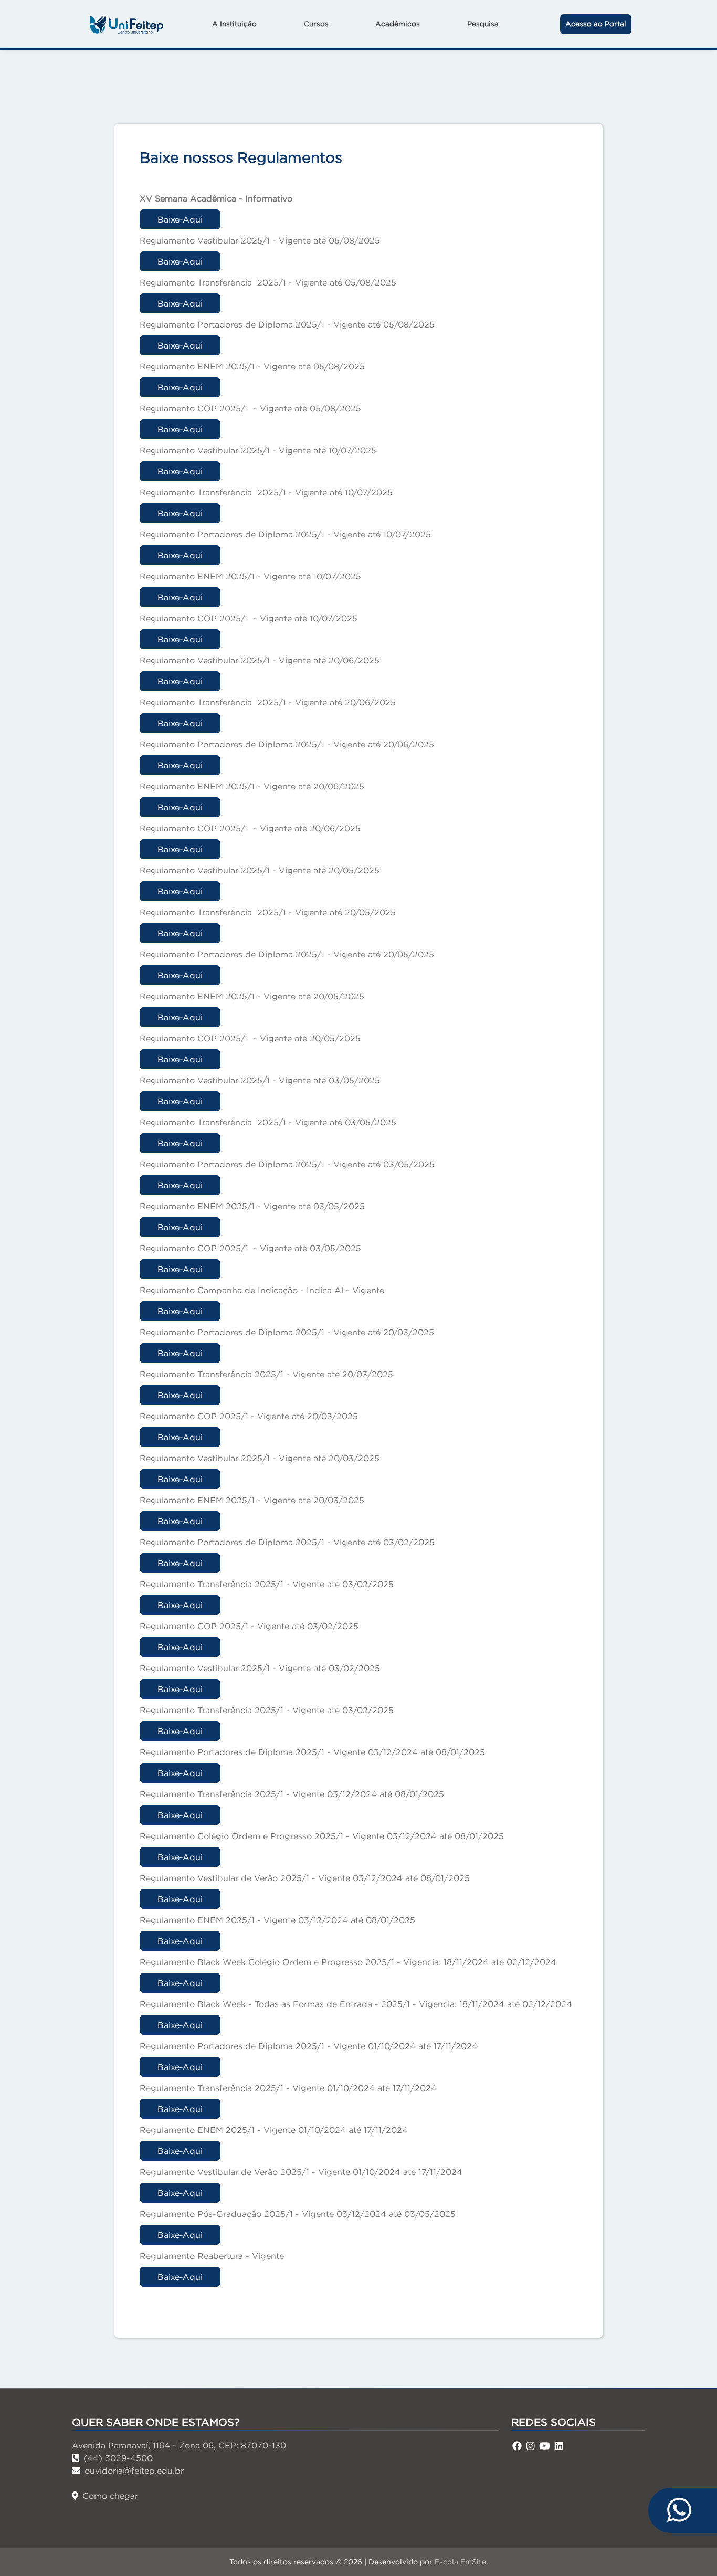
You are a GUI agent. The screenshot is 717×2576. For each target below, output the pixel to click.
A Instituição (234, 24)
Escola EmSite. (461, 2562)
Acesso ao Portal (596, 24)
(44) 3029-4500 (118, 2458)
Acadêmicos (398, 24)
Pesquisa (483, 24)
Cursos (316, 24)
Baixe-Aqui (180, 219)
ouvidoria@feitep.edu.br (134, 2471)
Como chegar (110, 2496)
